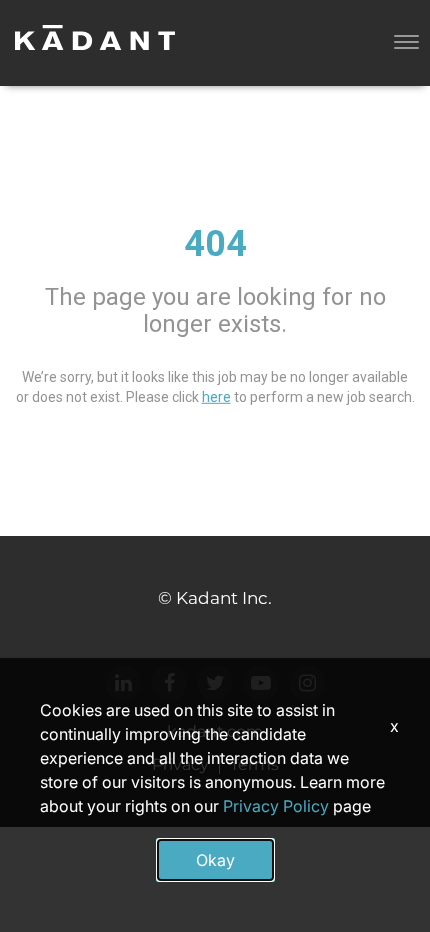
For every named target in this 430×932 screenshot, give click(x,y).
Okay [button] (215, 860)
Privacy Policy (276, 806)
